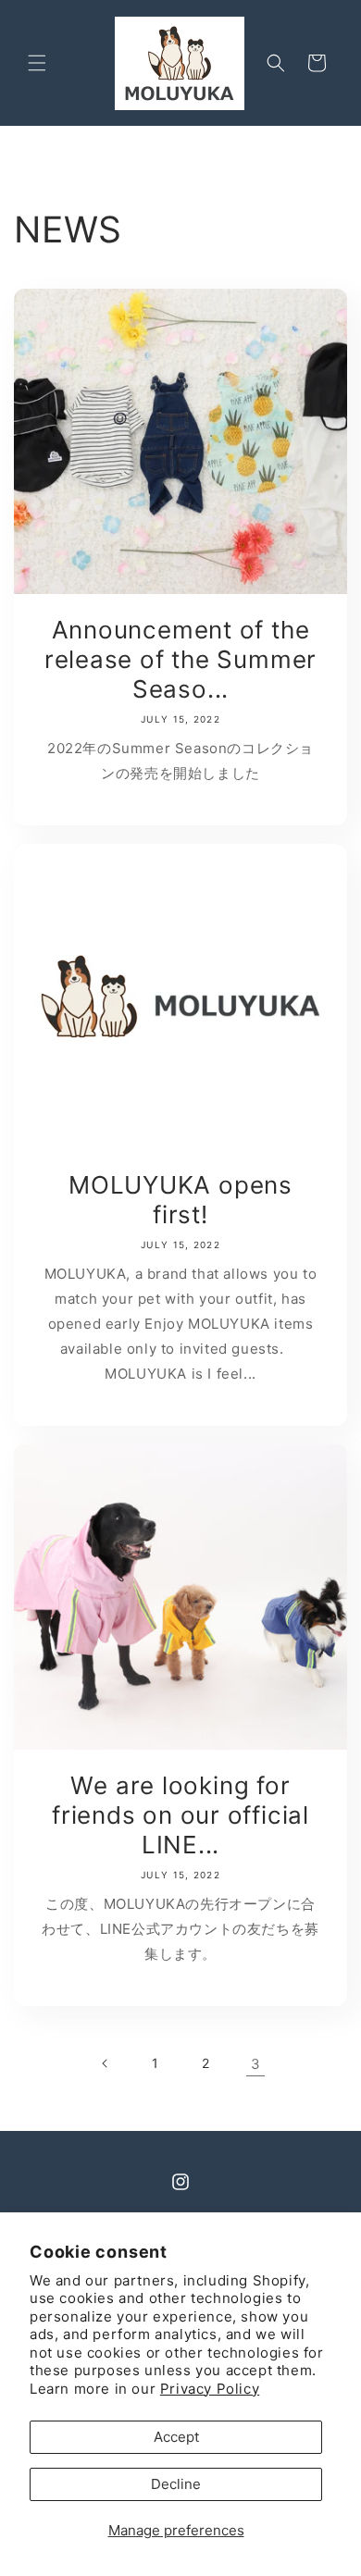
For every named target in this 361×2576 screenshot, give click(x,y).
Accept (176, 2437)
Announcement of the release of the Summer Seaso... (180, 659)
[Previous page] (106, 2063)
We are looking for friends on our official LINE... (180, 1815)
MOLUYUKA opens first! (180, 1200)
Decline (176, 2484)
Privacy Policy (210, 2389)
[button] (37, 63)
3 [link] (256, 2064)
